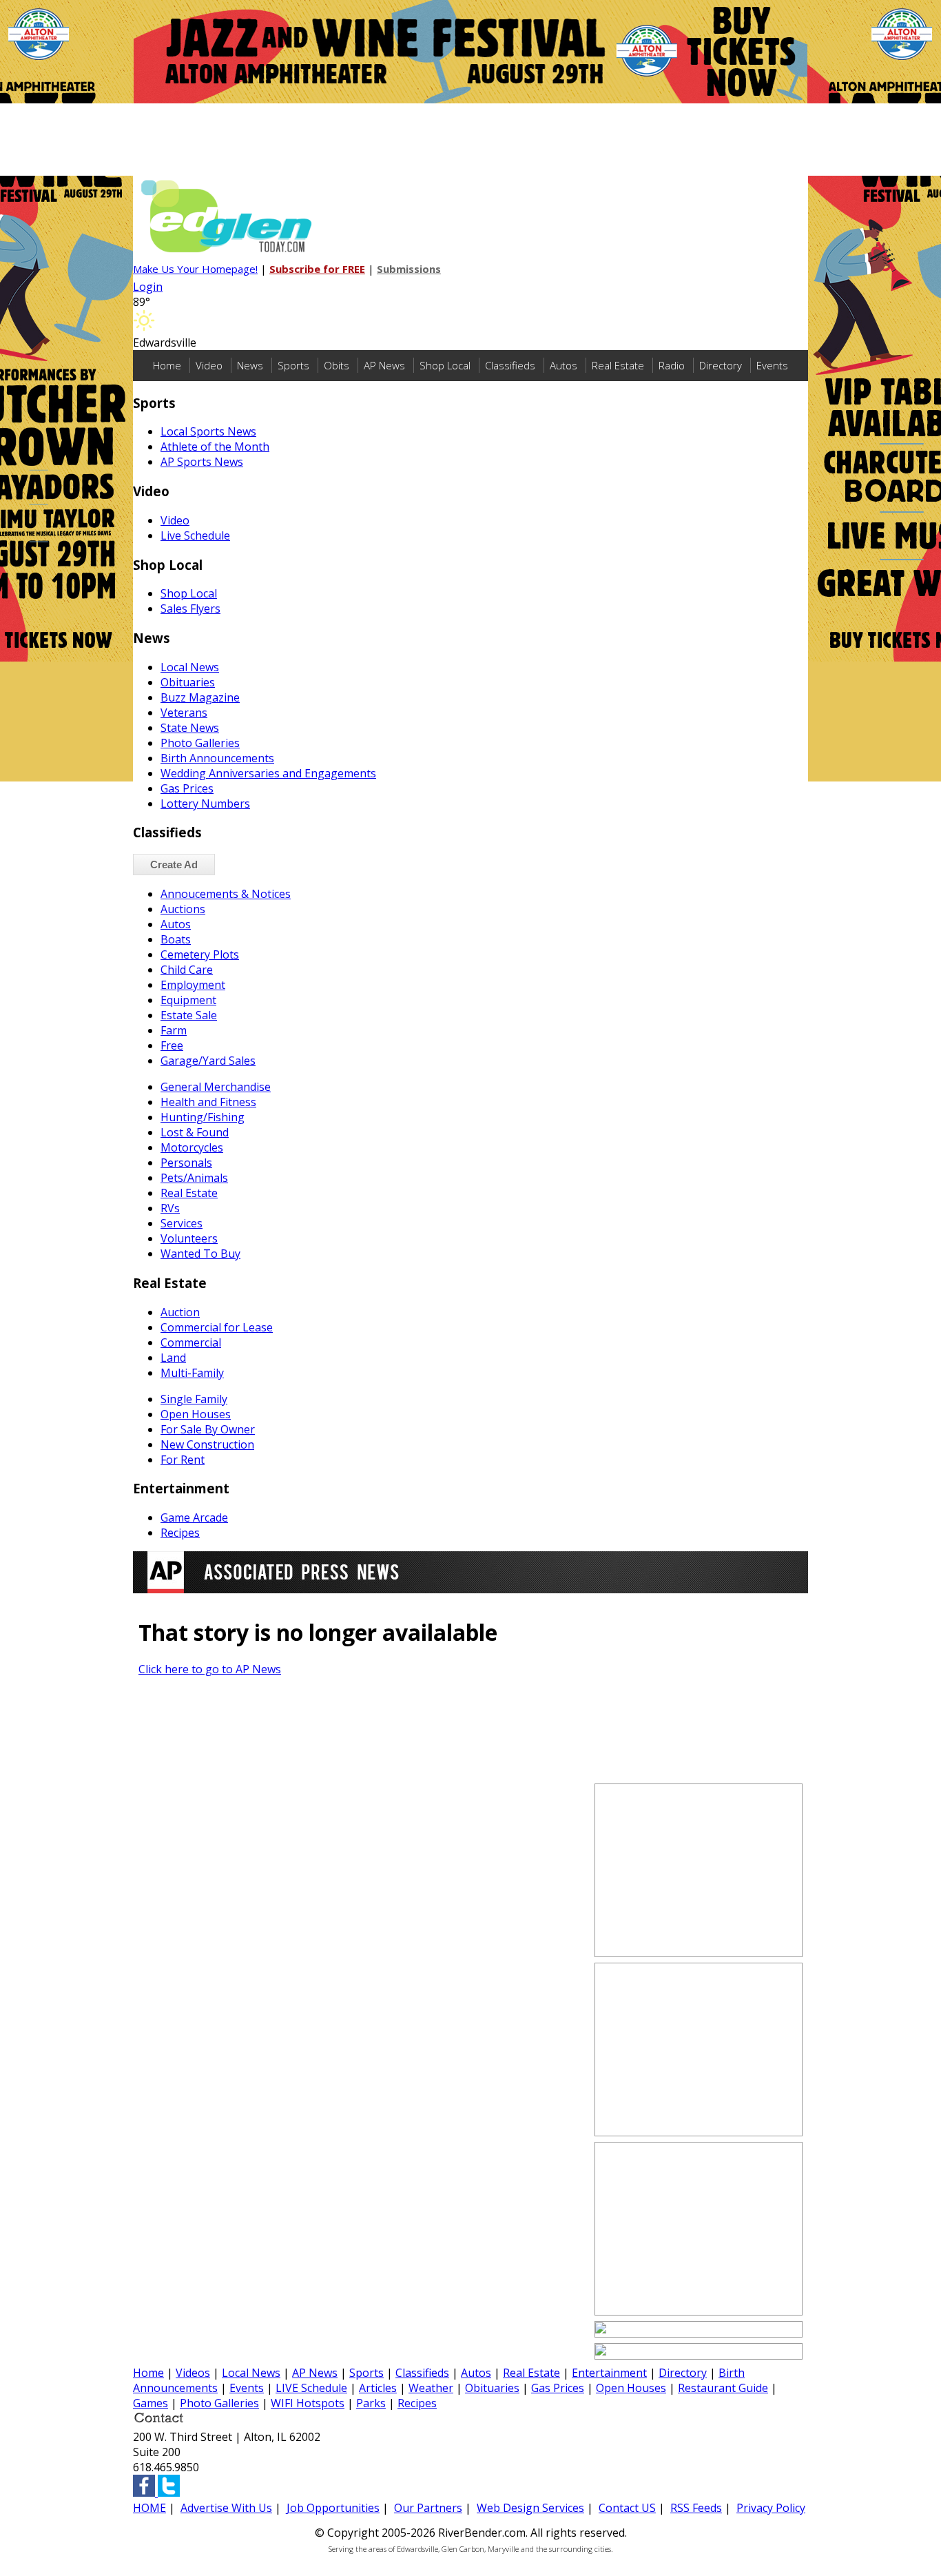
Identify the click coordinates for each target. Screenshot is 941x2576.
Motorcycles (192, 1147)
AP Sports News (202, 462)
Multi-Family (192, 1373)
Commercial (191, 1342)
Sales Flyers (190, 609)
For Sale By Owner (208, 1429)
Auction (180, 1312)
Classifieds (510, 365)
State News (190, 728)
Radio (672, 365)
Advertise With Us (226, 2508)
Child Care (187, 970)
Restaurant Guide (723, 2388)
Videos (193, 2373)
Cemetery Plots (200, 954)
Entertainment (609, 2373)
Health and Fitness (208, 1102)
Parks (371, 2403)
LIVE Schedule (311, 2388)
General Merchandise (216, 1087)
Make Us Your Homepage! (195, 269)
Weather (431, 2388)
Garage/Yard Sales (208, 1061)
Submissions (409, 269)
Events (772, 365)
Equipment (188, 1000)
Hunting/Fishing (203, 1117)
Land (173, 1358)
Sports (293, 365)
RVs (170, 1208)
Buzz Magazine (200, 697)
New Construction (207, 1444)
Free (172, 1045)
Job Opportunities (333, 2508)
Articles (378, 2388)
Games (151, 2403)
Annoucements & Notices (226, 894)
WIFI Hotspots (308, 2403)
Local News (190, 667)
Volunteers (189, 1238)
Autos (563, 365)
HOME (149, 2508)
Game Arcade (194, 1517)
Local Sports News (208, 431)
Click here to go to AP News (210, 1669)
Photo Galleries (200, 743)
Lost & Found (195, 1132)
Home (167, 365)
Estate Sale (189, 1015)
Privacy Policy (771, 2508)
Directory (721, 365)
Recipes (180, 1533)
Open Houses (196, 1414)
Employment (193, 985)
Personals (186, 1163)
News (250, 365)
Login (148, 287)
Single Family (194, 1399)
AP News (384, 365)
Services (182, 1223)
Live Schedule (195, 535)
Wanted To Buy (200, 1254)
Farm (174, 1030)
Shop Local (445, 365)
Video (209, 365)
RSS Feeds (696, 2508)
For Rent (183, 1460)
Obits (337, 365)
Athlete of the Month (215, 447)
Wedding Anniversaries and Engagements (268, 773)
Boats (176, 939)
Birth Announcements (217, 758)
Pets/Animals (194, 1178)
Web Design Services (530, 2508)
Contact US (627, 2508)
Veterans (184, 713)
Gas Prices (187, 788)
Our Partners (428, 2508)
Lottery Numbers (205, 804)
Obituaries (188, 682)
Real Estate (618, 365)
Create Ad (174, 865)
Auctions (183, 909)
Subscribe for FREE (317, 269)
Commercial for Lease (217, 1327)
